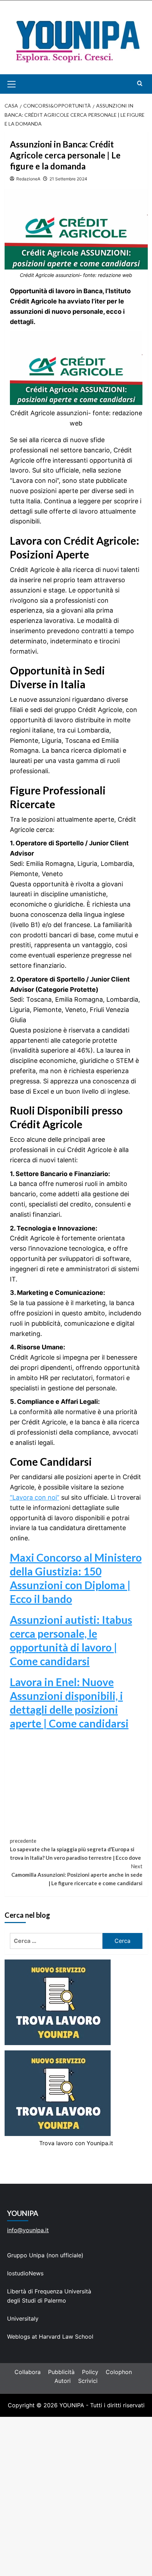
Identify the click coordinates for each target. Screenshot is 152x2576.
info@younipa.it (28, 2230)
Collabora (28, 2372)
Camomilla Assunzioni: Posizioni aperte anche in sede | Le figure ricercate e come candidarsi (77, 1875)
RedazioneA (28, 179)
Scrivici (88, 2381)
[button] (20, 84)
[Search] (140, 83)
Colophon (119, 2372)
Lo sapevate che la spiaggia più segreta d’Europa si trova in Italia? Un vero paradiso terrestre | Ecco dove (75, 1849)
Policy (90, 2372)
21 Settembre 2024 (68, 179)
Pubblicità (61, 2372)
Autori (63, 2381)
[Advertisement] (76, 2496)
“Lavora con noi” (35, 1497)
